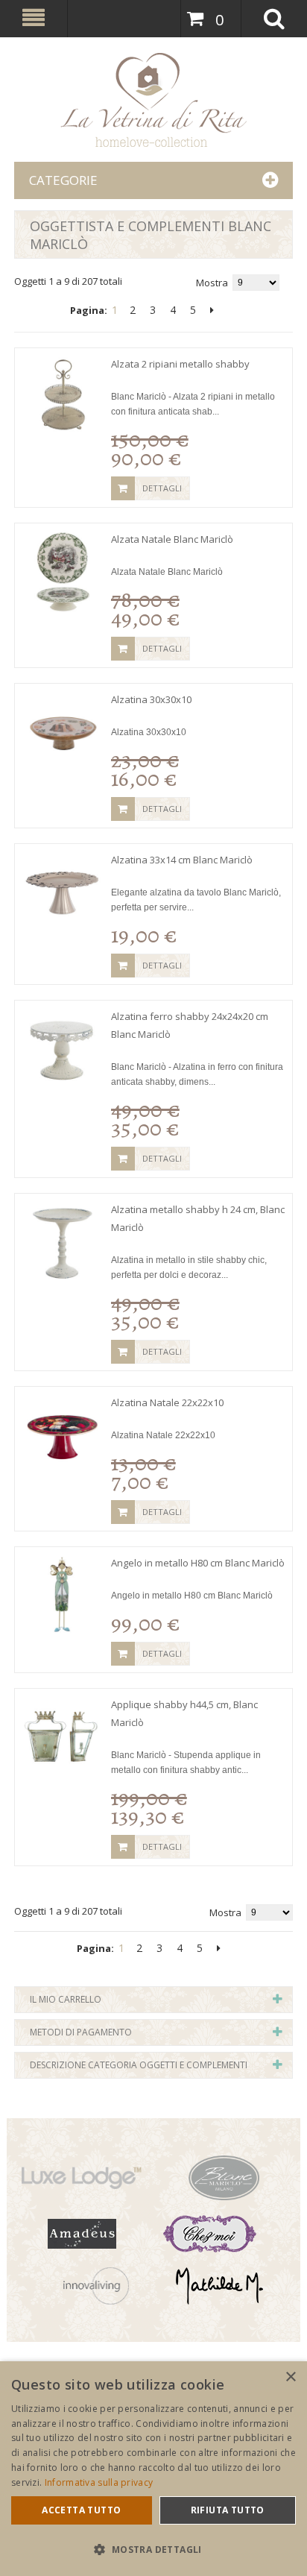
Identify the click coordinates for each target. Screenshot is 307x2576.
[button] (153, 2550)
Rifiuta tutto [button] (228, 2510)
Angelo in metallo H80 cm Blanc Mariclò (198, 1563)
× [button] (290, 2377)
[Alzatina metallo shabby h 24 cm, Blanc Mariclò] (63, 1241)
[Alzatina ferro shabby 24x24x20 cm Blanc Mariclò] (63, 1048)
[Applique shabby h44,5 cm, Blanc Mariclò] (63, 1736)
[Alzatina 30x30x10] (63, 731)
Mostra (212, 283)
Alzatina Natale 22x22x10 (167, 1402)
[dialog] (153, 2469)
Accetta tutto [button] (81, 2510)
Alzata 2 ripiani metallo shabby (180, 364)
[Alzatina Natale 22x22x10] (63, 1435)
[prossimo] (212, 310)
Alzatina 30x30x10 (151, 699)
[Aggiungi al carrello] (123, 488)
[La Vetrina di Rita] (154, 100)
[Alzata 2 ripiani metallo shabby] (63, 396)
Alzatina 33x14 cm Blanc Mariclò (182, 860)
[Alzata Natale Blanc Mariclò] (63, 571)
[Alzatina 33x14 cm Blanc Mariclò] (63, 892)
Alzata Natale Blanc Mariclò (172, 539)
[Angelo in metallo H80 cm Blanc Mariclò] (63, 1595)
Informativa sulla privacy (99, 2482)
